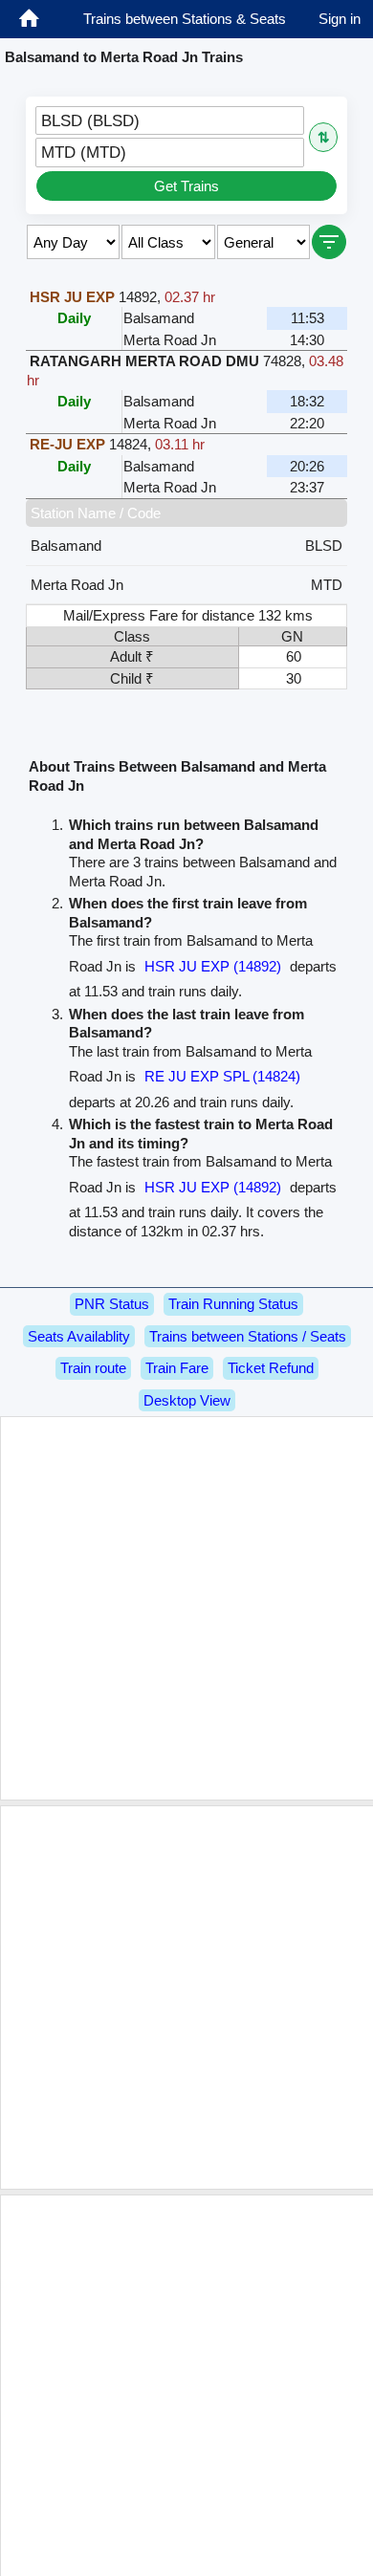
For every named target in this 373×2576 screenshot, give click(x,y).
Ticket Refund (271, 1368)
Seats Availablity (79, 1336)
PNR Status (112, 1304)
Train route (93, 1368)
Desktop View (187, 1400)
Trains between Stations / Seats (248, 1336)
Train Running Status (233, 1304)
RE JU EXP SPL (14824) (222, 1076)
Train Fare (177, 1368)
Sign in (340, 19)
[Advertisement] (186, 1608)
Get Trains (186, 186)
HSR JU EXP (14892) (213, 966)
